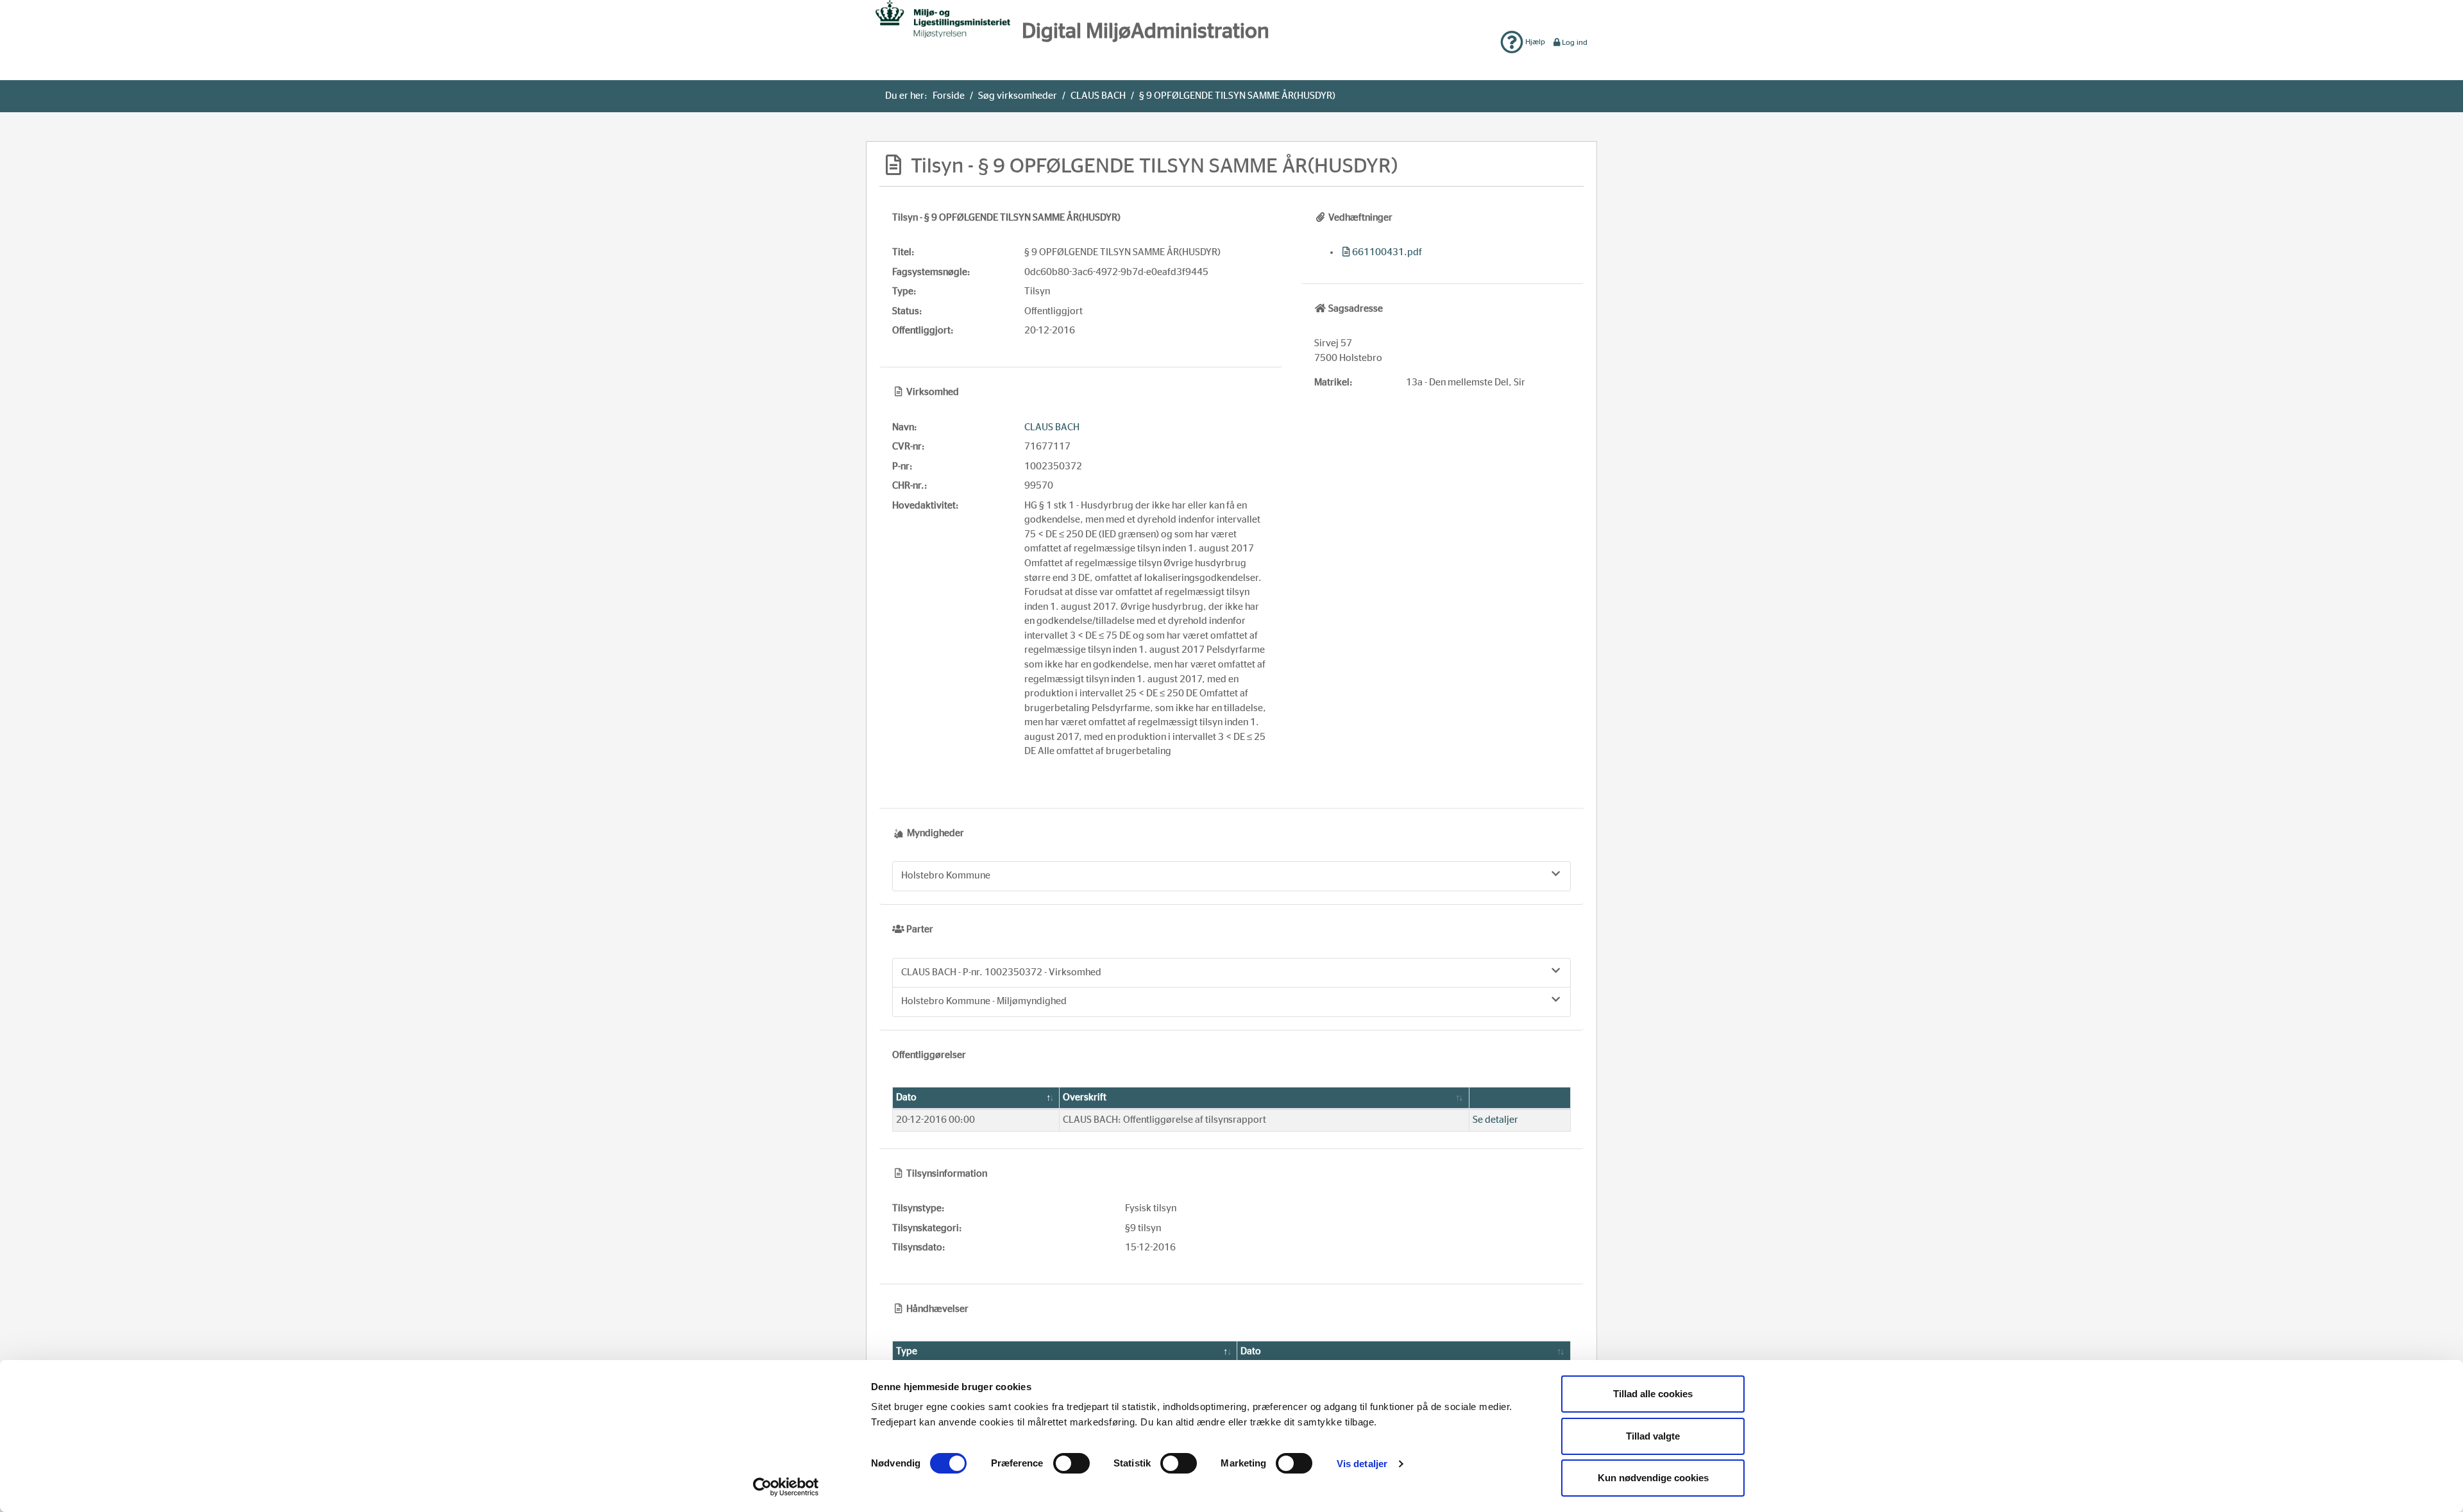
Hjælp (1534, 42)
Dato (906, 1097)
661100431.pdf (1387, 252)
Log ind (1575, 42)
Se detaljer (1495, 1120)
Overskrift (1085, 1097)
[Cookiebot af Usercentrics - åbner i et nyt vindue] (786, 1487)
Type (907, 1351)
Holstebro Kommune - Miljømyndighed (984, 1001)
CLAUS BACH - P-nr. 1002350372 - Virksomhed (1001, 972)
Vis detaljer (1362, 1464)
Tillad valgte (1653, 1436)
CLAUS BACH (1098, 96)
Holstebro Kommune (946, 876)
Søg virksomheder (1018, 96)
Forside (949, 96)
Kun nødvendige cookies (1653, 1478)
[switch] (1071, 1463)
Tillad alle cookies (1653, 1394)
